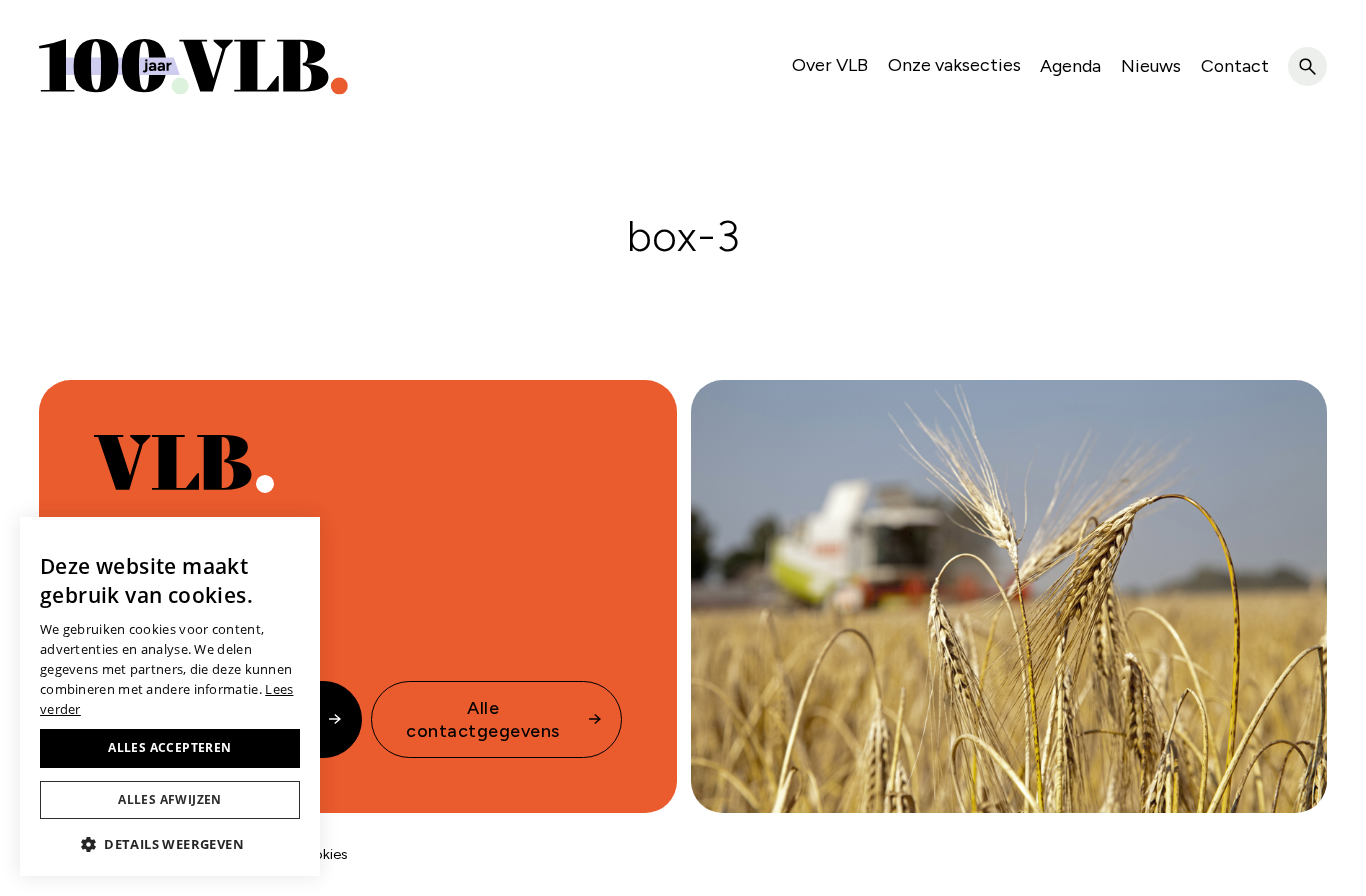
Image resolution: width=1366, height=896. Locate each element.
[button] (170, 844)
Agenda (1070, 65)
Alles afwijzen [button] (170, 799)
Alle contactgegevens (483, 719)
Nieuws (1151, 65)
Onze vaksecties (954, 64)
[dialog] (170, 696)
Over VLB (830, 64)
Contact (1235, 65)
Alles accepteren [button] (169, 747)
